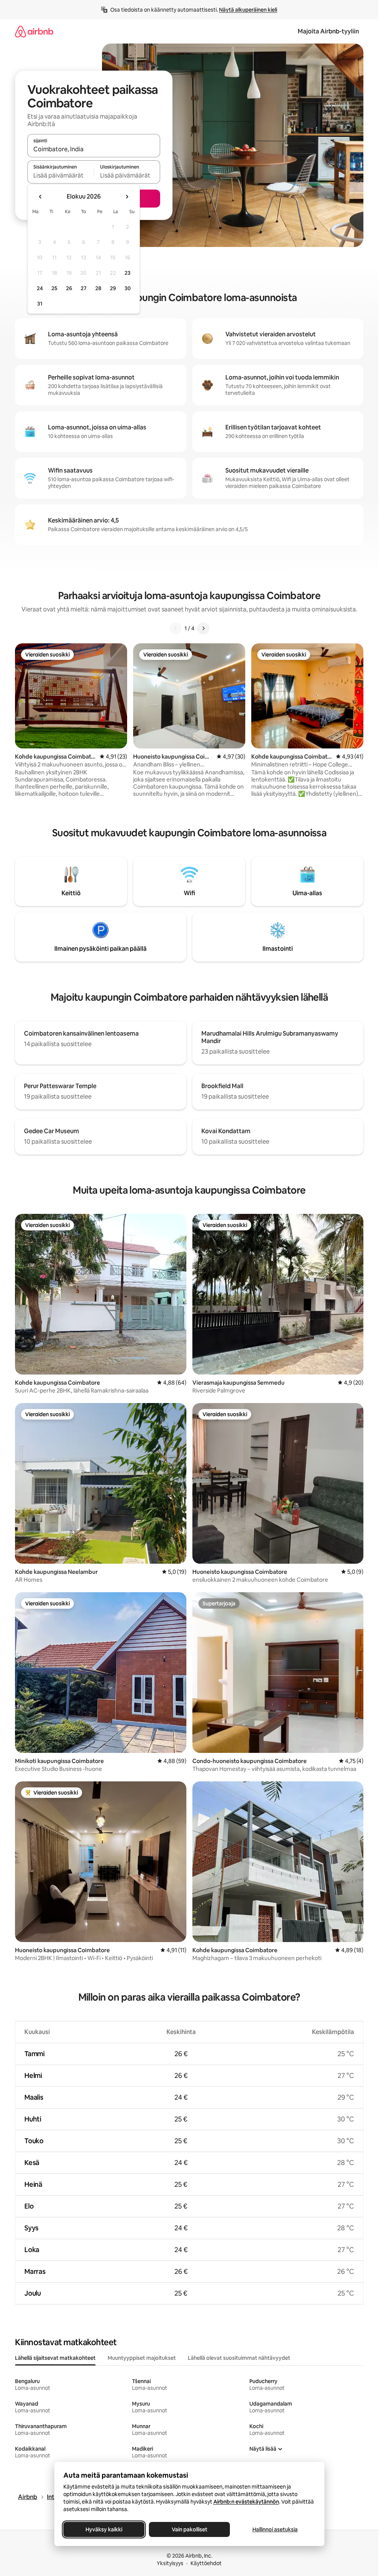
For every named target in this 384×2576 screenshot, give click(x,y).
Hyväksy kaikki (104, 2529)
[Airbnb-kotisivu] (34, 31)
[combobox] (94, 149)
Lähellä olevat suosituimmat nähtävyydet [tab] (239, 2358)
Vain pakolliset (189, 2529)
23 (127, 273)
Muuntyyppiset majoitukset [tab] (142, 2358)
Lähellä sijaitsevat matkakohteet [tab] (55, 2358)
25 (54, 288)
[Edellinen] (175, 628)
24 (40, 288)
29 (113, 288)
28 (98, 288)
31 (40, 304)
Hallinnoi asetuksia (275, 2529)
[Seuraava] (203, 628)
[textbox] (61, 175)
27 (84, 288)
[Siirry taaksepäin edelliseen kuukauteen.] (40, 197)
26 (69, 288)
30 (128, 288)
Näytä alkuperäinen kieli (248, 10)
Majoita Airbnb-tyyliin (328, 31)
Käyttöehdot (206, 2563)
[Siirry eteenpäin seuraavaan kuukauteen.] (127, 197)
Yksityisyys (170, 2563)
